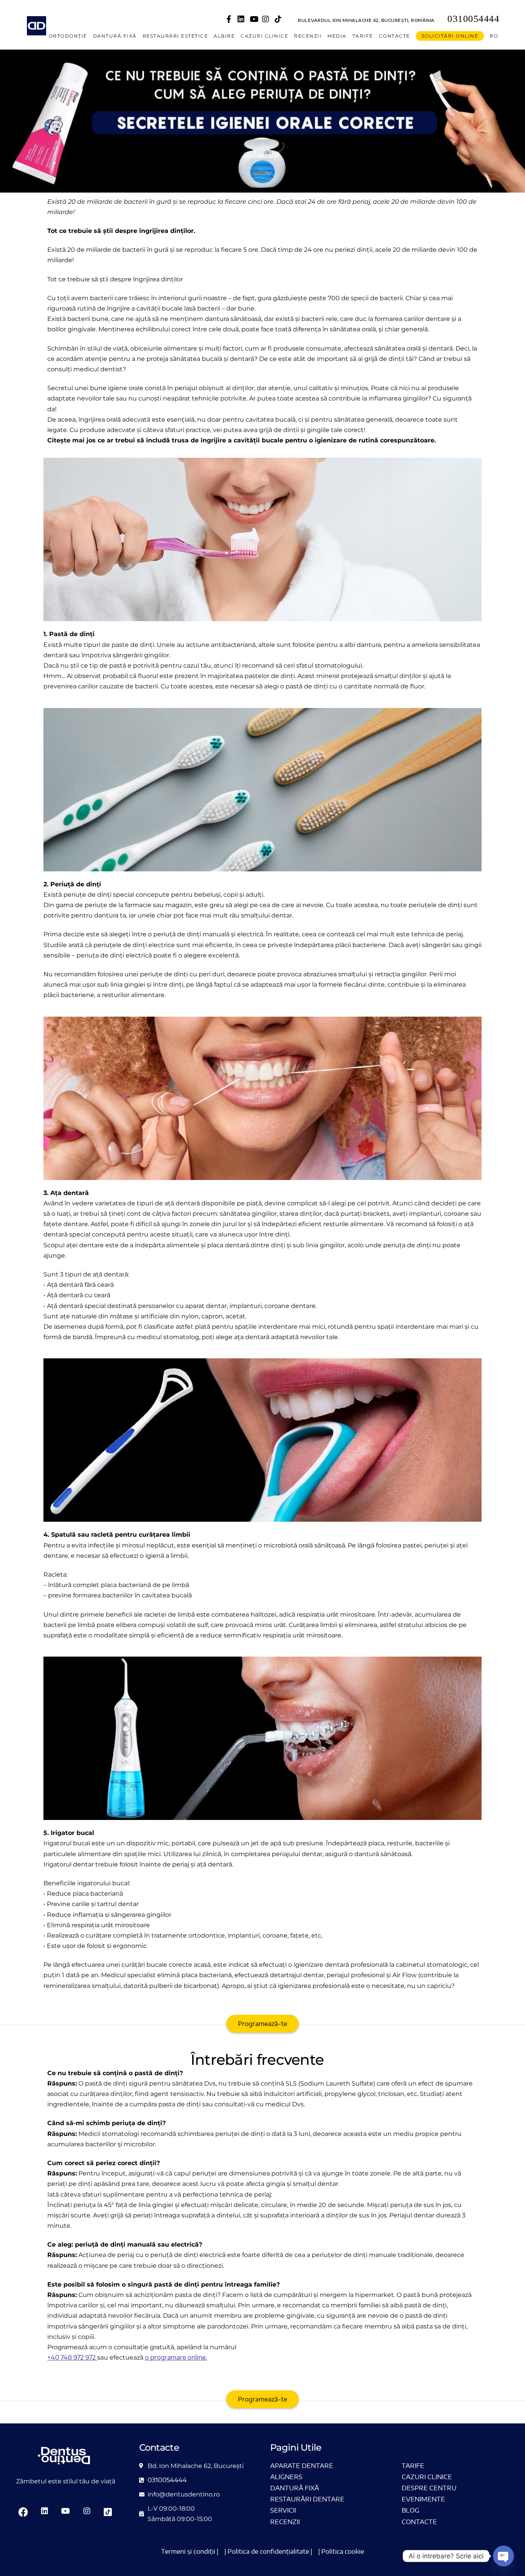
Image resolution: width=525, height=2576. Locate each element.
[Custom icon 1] (278, 19)
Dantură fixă (115, 36)
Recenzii (308, 36)
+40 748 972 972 (71, 2357)
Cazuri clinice (264, 36)
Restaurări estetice (175, 36)
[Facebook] (229, 19)
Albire (224, 36)
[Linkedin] (45, 2512)
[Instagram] (266, 19)
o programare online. (176, 2357)
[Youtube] (254, 19)
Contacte (395, 36)
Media (337, 36)
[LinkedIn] (241, 19)
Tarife (363, 36)
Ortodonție (68, 36)
